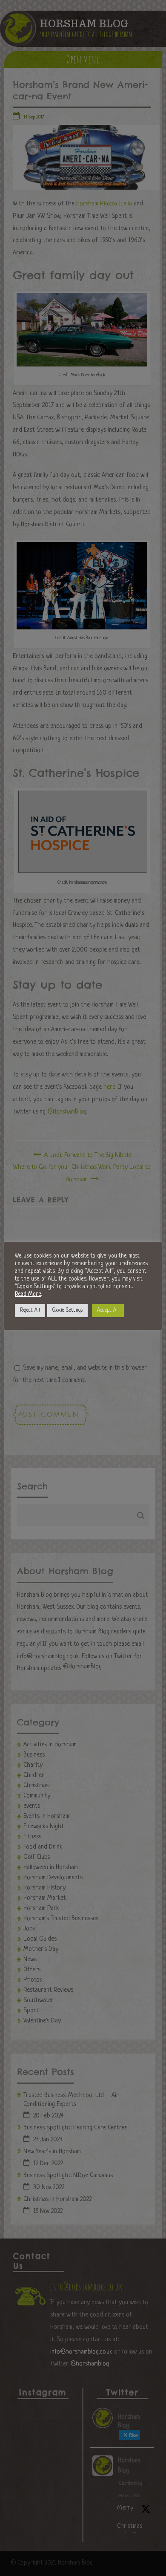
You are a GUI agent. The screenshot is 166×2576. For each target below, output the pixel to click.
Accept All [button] (108, 1310)
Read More (28, 1294)
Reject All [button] (30, 1310)
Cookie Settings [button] (67, 1310)
